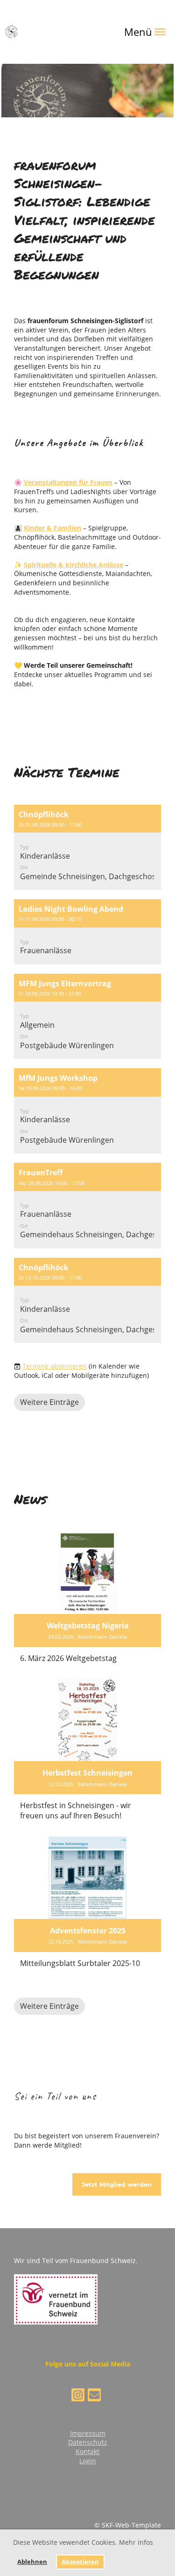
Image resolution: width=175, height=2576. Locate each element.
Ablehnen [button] (32, 2562)
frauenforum (49, 31)
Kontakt (87, 2451)
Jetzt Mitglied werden (117, 2184)
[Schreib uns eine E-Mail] (94, 2396)
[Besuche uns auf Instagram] (78, 2396)
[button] (87, 847)
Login (88, 2461)
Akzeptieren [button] (80, 2562)
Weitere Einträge (49, 1402)
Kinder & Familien (52, 528)
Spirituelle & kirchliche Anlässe (73, 565)
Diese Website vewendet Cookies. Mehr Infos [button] (83, 2542)
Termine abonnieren (55, 1366)
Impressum (88, 2433)
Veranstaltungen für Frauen (68, 482)
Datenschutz (88, 2442)
